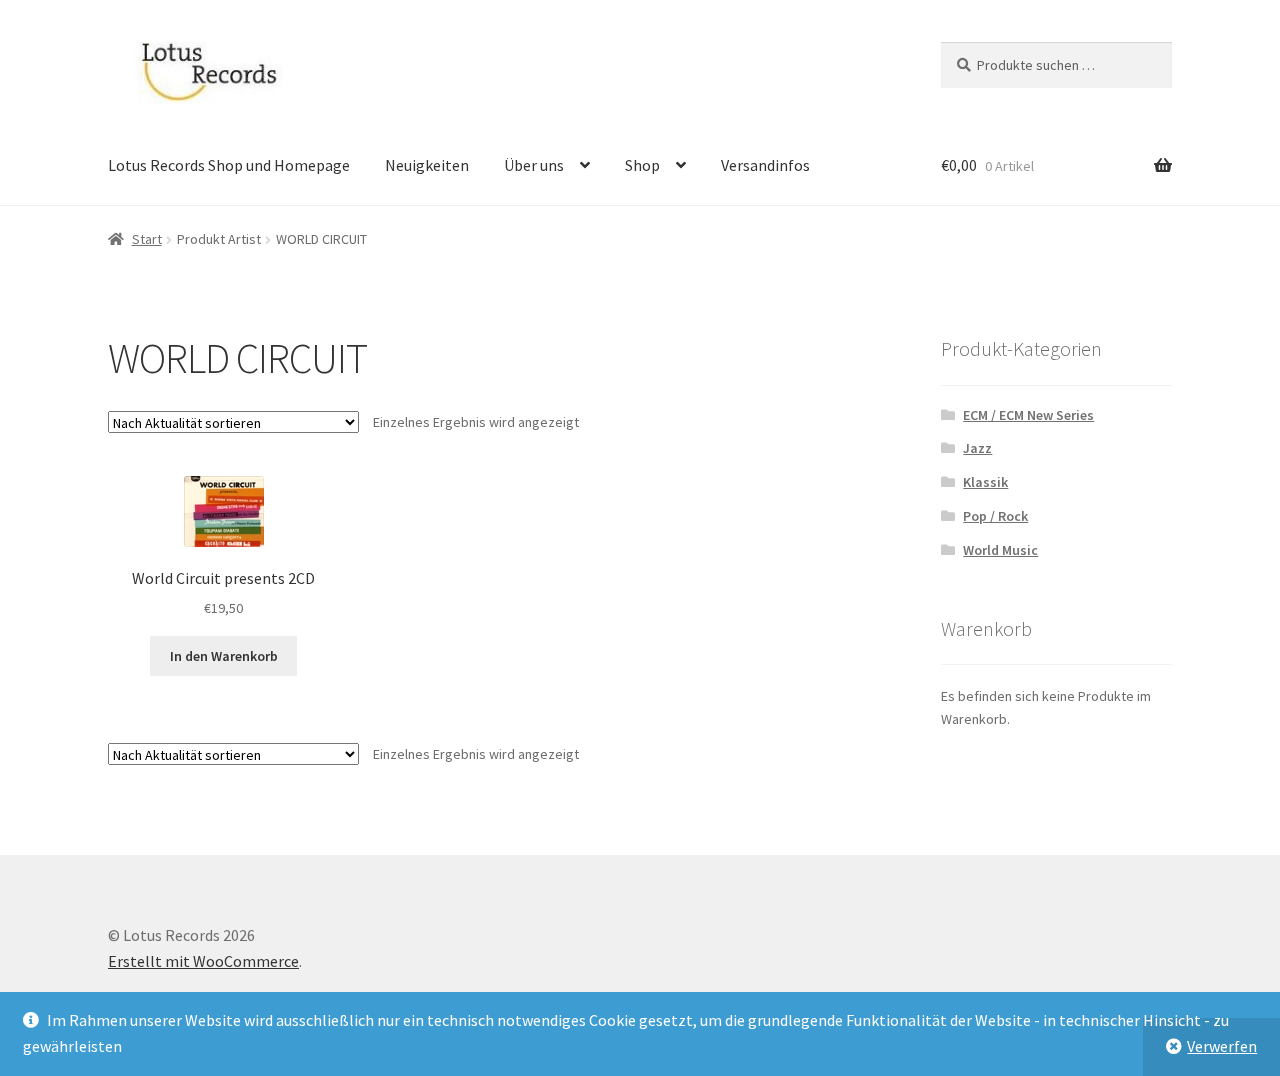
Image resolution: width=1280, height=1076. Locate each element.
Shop (642, 165)
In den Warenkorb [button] (224, 656)
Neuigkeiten (427, 165)
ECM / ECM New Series (1028, 415)
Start (147, 239)
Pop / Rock (995, 516)
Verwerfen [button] (1222, 1046)
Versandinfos (765, 165)
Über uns (534, 165)
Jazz (977, 448)
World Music (1000, 550)
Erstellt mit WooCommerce (203, 961)
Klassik (985, 482)
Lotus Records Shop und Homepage (229, 165)
